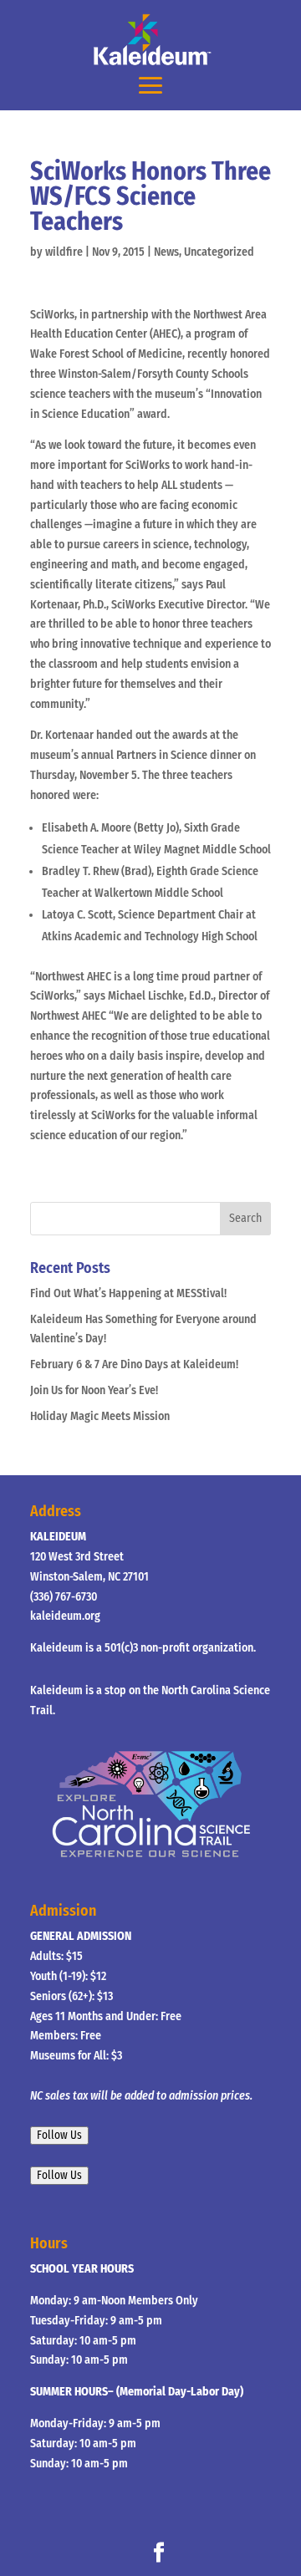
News (166, 252)
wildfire (64, 252)
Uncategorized (219, 252)
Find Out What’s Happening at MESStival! (128, 1293)
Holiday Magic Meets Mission (100, 1416)
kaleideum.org (65, 1616)
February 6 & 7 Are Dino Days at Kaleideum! (134, 1364)
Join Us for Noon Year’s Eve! (94, 1390)
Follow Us (59, 2136)
